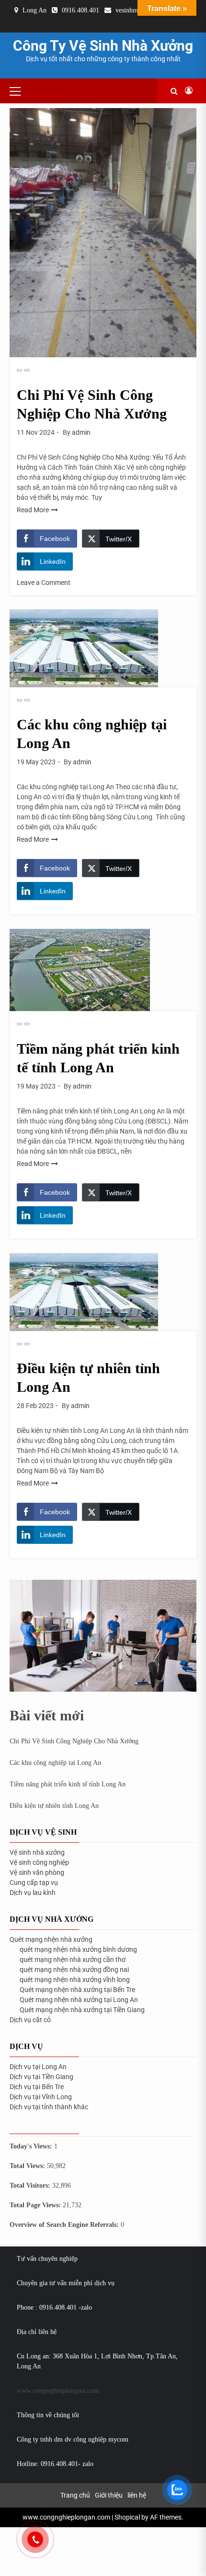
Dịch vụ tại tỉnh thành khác (49, 2107)
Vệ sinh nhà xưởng (37, 1852)
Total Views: (28, 2166)
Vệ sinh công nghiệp (39, 1862)
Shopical (127, 2517)
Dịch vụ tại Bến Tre (37, 2087)
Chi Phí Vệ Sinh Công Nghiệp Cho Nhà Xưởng (74, 1741)
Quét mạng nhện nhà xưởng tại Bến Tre (77, 1990)
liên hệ (137, 2495)
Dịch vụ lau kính (33, 1893)
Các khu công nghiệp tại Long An (55, 1763)
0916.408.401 (80, 10)
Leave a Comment (44, 583)
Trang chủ (75, 2495)
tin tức (24, 370)
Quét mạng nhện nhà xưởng (51, 1939)
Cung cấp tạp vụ (34, 1882)
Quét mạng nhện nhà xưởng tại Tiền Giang (82, 2010)
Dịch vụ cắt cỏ (30, 2020)
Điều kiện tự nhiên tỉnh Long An (54, 1806)
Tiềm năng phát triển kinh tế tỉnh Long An (68, 1784)
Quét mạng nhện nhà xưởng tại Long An (79, 2000)
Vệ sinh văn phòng (37, 1872)
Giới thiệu (109, 2495)
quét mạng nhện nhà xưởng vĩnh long (75, 1980)
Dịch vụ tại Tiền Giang (41, 2077)
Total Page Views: (36, 2205)
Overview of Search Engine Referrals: (65, 2225)
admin (81, 432)
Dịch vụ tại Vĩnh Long (41, 2097)
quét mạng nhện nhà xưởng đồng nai (74, 1970)
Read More (33, 510)
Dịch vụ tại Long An (38, 2067)
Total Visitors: (31, 2185)
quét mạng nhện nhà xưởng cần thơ (73, 1960)
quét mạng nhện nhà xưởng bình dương (78, 1949)
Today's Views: (32, 2146)
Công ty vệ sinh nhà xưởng (103, 46)
